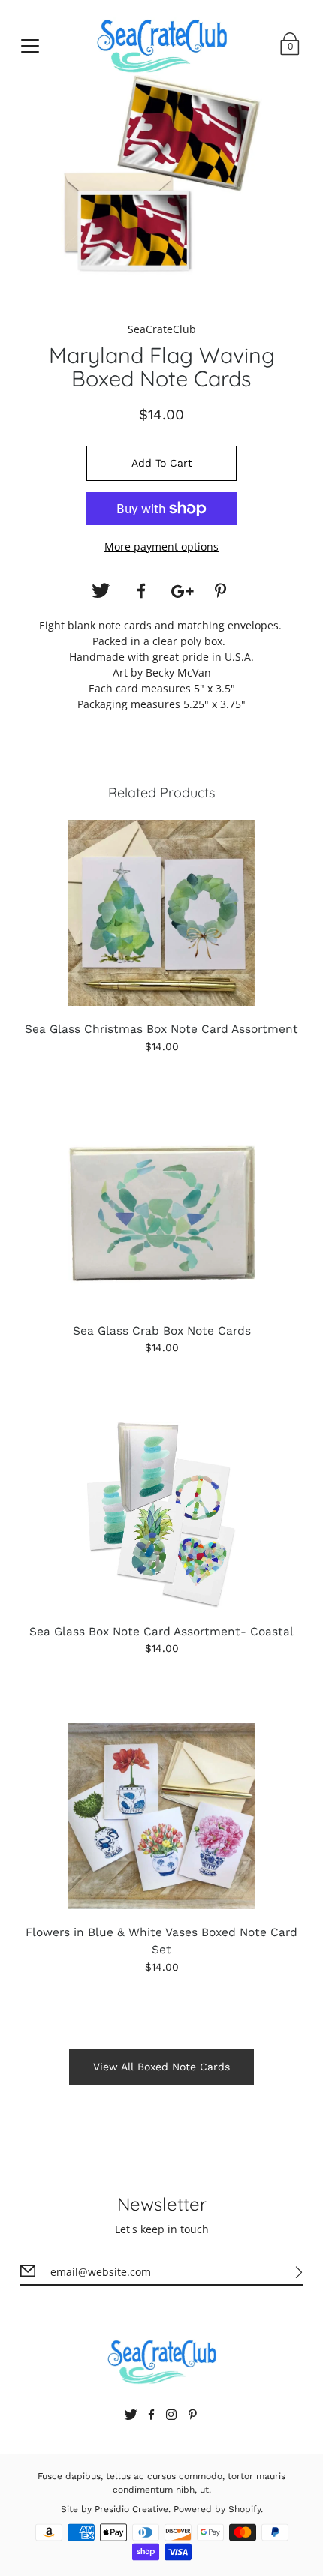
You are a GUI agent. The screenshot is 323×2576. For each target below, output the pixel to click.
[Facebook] (141, 591)
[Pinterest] (222, 591)
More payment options (161, 546)
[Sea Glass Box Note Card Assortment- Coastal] (161, 1515)
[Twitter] (101, 591)
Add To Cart (162, 463)
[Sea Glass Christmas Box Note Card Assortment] (161, 913)
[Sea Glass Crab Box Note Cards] (161, 1214)
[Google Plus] (182, 591)
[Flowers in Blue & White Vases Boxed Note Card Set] (161, 1816)
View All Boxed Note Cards (161, 2067)
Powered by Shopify (217, 2509)
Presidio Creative (131, 2509)
